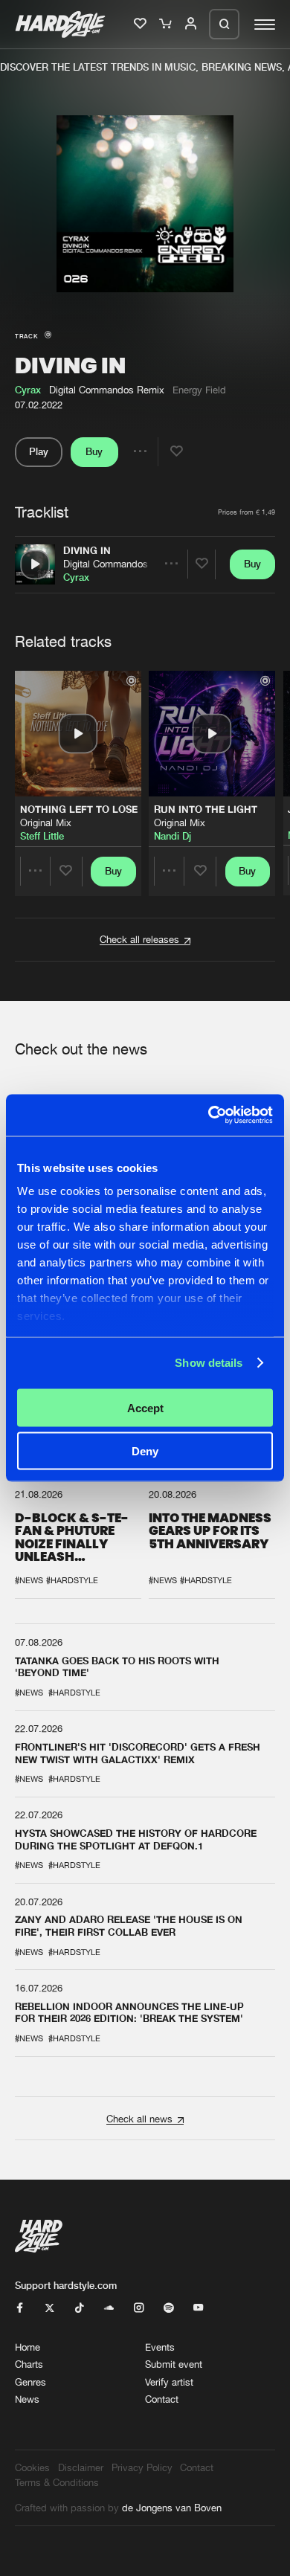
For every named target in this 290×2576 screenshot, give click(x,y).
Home (28, 2347)
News (27, 2399)
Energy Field (199, 390)
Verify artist (169, 2382)
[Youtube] (198, 2308)
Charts (29, 2364)
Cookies (32, 2467)
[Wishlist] (141, 25)
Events (160, 2347)
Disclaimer (81, 2467)
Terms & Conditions (57, 2482)
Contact (162, 2399)
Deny (145, 1451)
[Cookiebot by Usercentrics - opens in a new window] (209, 1115)
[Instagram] (139, 2308)
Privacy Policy (142, 2467)
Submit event (174, 2364)
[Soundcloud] (109, 2308)
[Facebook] (20, 2308)
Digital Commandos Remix (121, 564)
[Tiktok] (79, 2308)
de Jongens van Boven (172, 2508)
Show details (209, 1363)
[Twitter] (49, 2308)
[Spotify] (168, 2308)
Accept (145, 1407)
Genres (30, 2382)
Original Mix (46, 822)
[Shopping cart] (167, 25)
